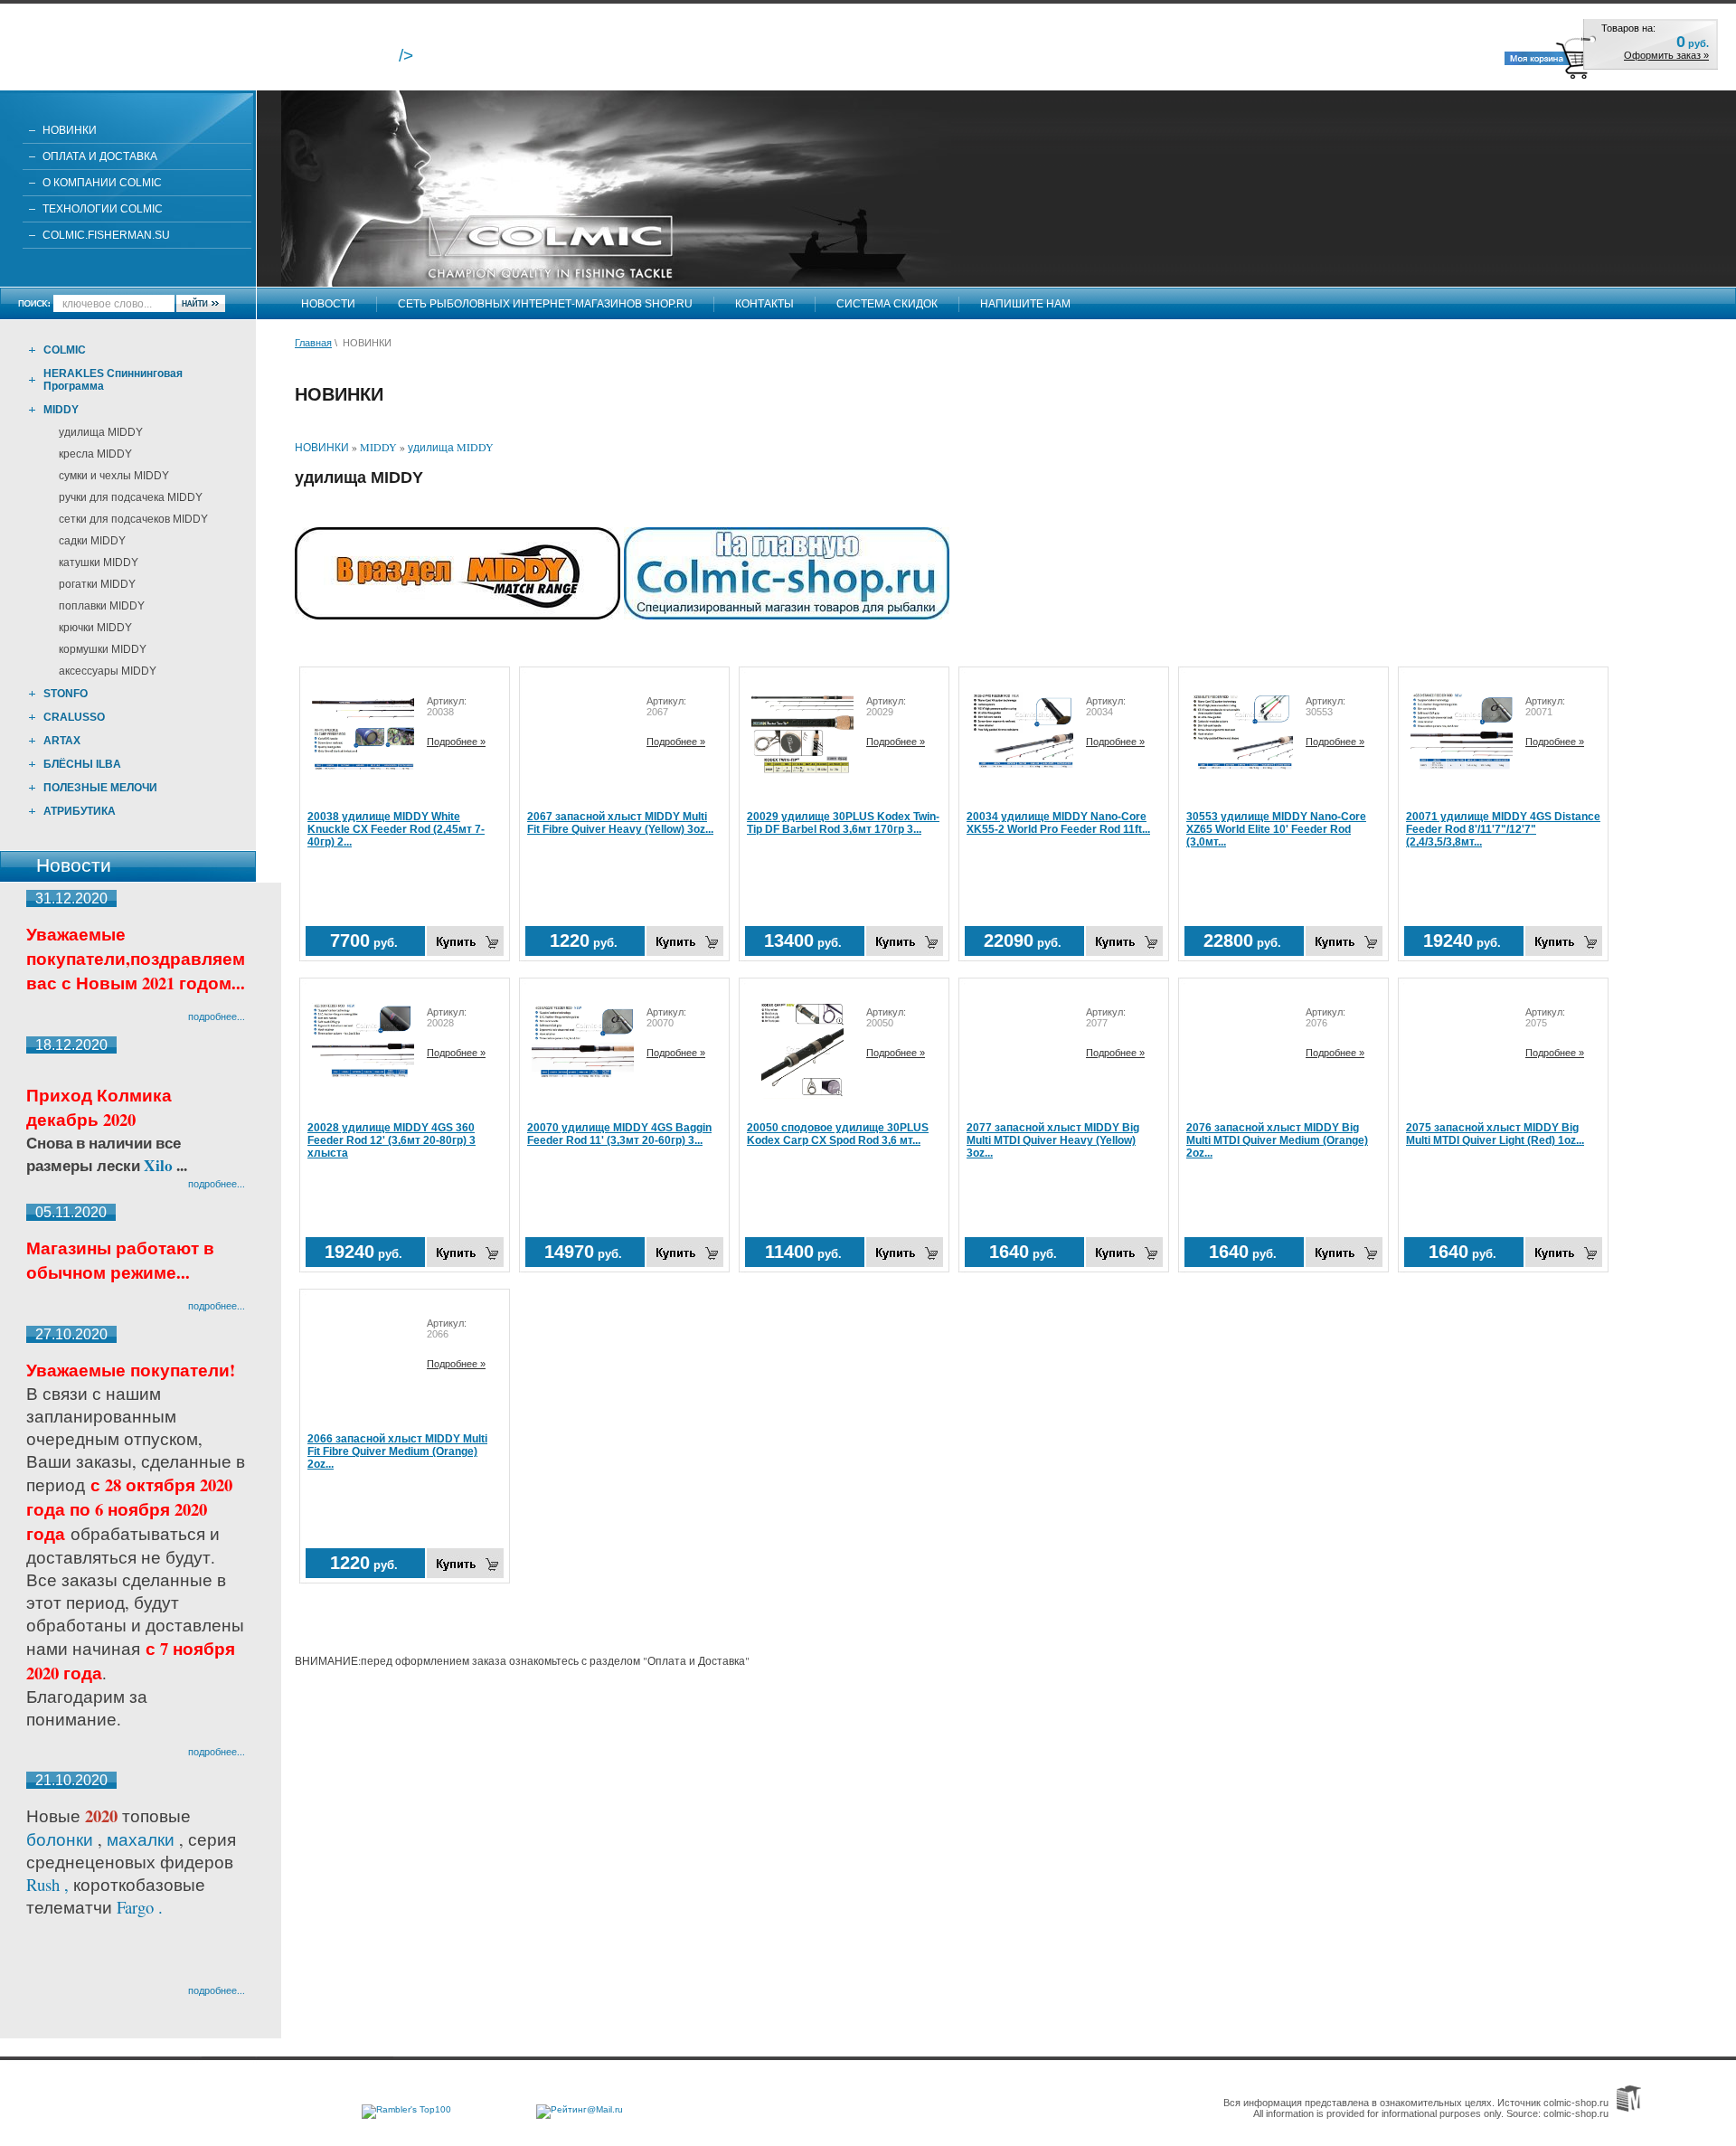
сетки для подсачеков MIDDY (133, 519)
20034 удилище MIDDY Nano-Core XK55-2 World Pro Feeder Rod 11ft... (1058, 823)
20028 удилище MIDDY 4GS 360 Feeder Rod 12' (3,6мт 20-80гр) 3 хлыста (392, 1140)
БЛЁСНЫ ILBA (82, 764)
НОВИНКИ (70, 130)
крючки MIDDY (95, 628)
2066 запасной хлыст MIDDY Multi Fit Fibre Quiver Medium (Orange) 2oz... (397, 1451)
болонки (60, 1839)
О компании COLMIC (102, 183)
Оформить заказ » (1666, 55)
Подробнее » (456, 742)
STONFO (66, 694)
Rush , (50, 1884)
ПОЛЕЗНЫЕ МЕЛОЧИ (100, 788)
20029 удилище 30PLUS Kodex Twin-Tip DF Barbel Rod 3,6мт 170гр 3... (843, 823)
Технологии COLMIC (103, 209)
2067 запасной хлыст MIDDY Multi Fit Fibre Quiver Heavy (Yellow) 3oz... (620, 823)
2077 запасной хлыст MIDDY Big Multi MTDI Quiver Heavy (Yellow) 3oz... (1053, 1140)
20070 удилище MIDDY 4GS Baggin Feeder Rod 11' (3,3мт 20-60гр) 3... (619, 1134)
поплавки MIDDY (102, 606)
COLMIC (65, 350)
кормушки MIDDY (103, 649)
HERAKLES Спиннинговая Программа (113, 380)
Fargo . (140, 1907)
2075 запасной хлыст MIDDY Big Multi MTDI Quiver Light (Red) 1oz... (1495, 1134)
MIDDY (61, 410)
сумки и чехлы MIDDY (114, 476)
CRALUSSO (74, 717)
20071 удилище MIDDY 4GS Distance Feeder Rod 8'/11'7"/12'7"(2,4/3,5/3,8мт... (1503, 829)
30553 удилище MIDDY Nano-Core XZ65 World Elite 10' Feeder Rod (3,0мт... (1276, 829)
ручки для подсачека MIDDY (131, 497)
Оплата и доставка (100, 156)
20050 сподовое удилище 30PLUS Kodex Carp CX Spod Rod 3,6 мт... (838, 1134)
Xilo (160, 1165)
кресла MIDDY (95, 454)
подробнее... (217, 1016)
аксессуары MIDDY (108, 671)
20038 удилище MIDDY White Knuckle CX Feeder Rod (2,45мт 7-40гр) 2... (396, 829)
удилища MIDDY (101, 432)
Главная (313, 343)
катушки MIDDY (99, 562)
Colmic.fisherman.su (106, 235)
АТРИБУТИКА (80, 811)
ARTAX (62, 741)
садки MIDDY (92, 541)
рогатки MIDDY (97, 584)
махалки (143, 1839)
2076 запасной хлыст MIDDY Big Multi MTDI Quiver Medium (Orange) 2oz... (1277, 1140)
